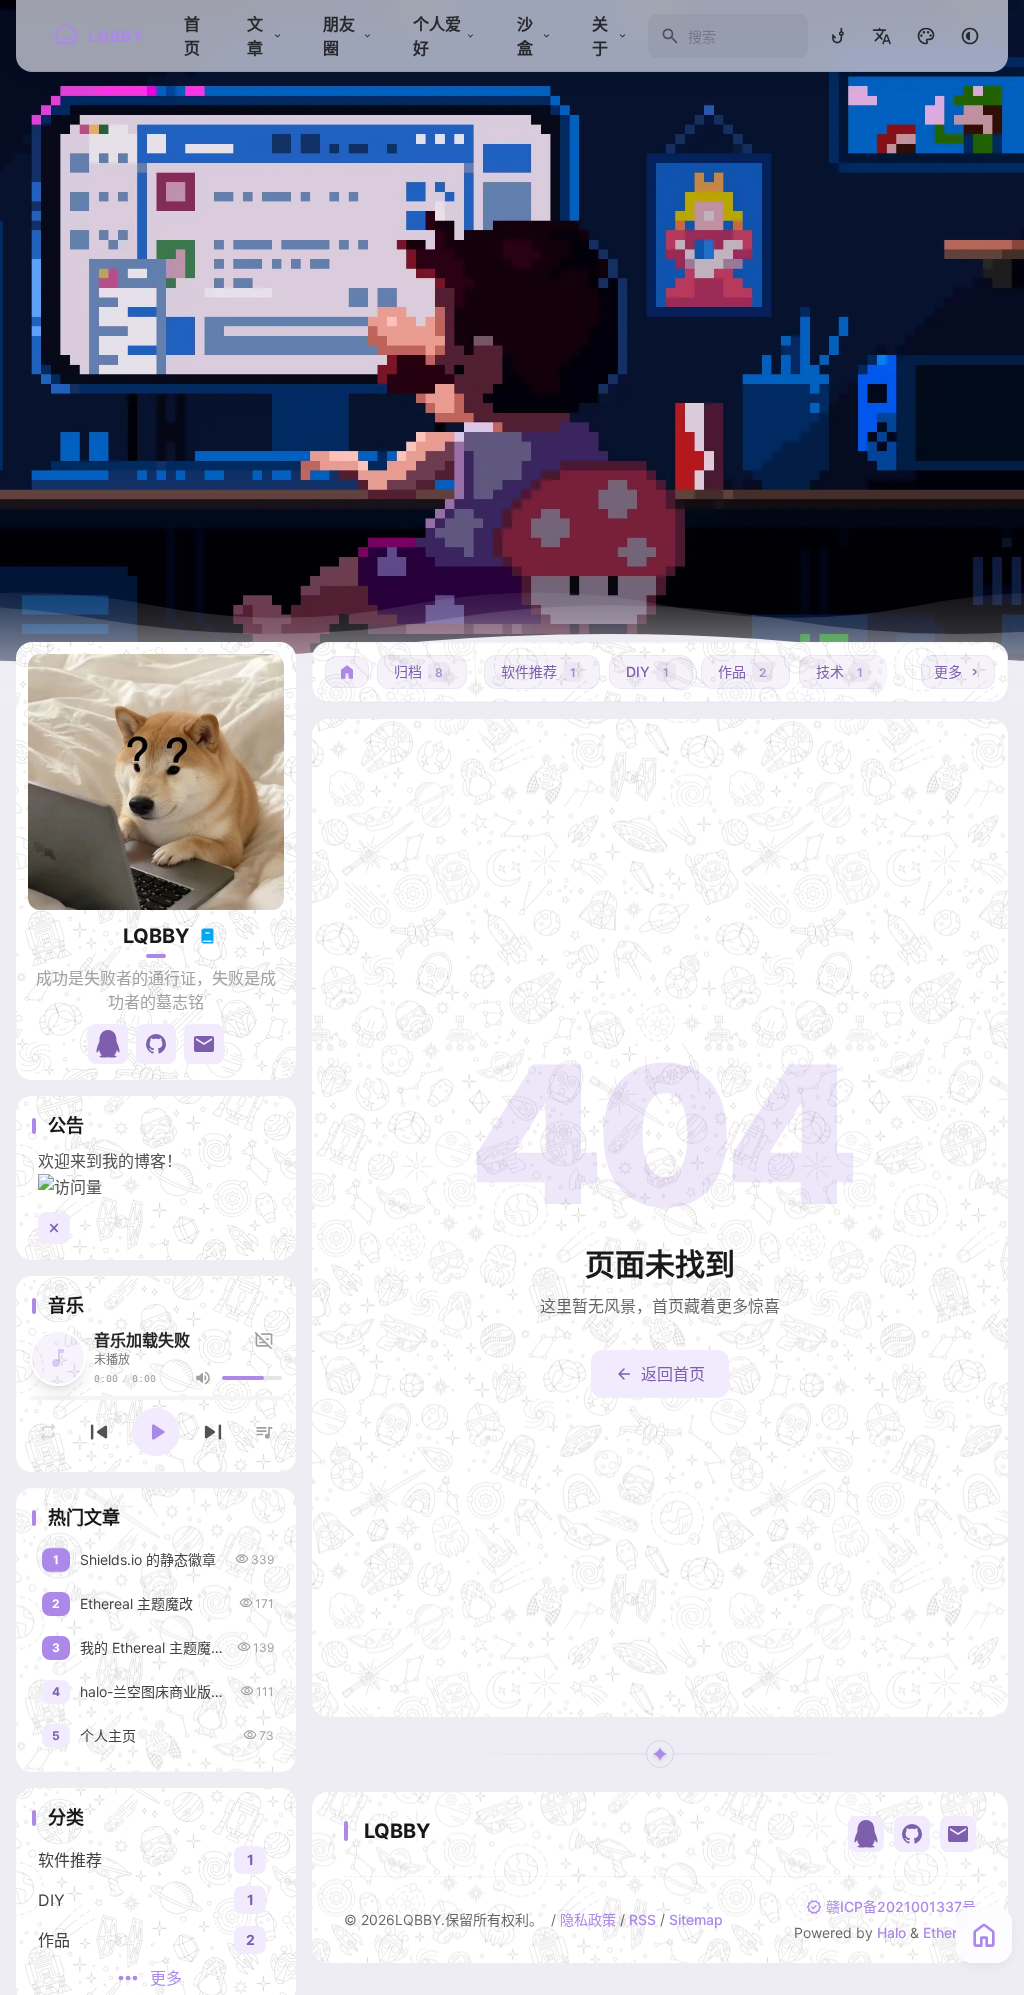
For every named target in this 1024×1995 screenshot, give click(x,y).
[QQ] (866, 1834)
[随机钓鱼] (838, 36)
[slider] (252, 1378)
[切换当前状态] (207, 936)
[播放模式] (48, 1432)
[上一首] (99, 1432)
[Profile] (156, 782)
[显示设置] (926, 36)
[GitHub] (912, 1834)
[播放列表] (264, 1432)
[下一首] (213, 1432)
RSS (642, 1919)
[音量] (203, 1378)
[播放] (156, 1432)
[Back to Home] (984, 1935)
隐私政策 (588, 1919)
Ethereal (949, 1932)
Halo (891, 1932)
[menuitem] (882, 36)
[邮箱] (958, 1834)
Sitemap (696, 1919)
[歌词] (267, 1340)
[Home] (347, 672)
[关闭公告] (54, 1228)
